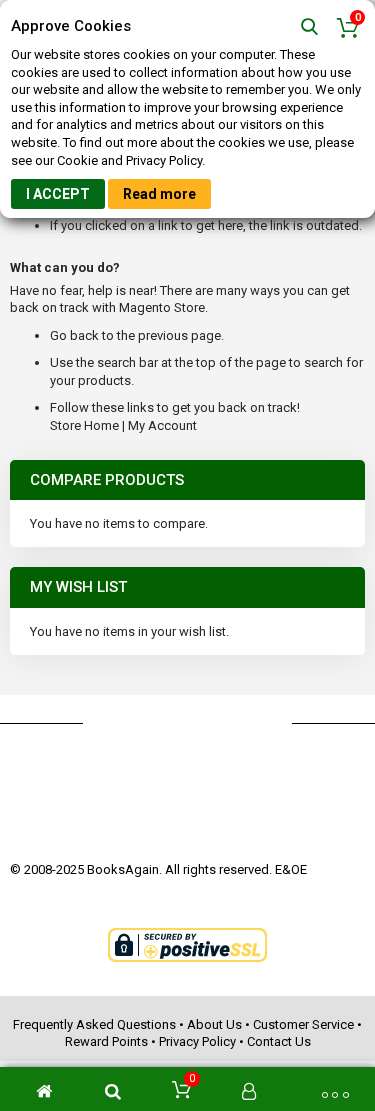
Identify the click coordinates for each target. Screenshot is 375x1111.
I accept (58, 194)
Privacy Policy (197, 1041)
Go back (74, 335)
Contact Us (279, 1041)
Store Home (84, 425)
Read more (159, 194)
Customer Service (303, 1024)
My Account (162, 425)
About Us (214, 1024)
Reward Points (106, 1041)
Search (309, 27)
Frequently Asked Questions (94, 1024)
